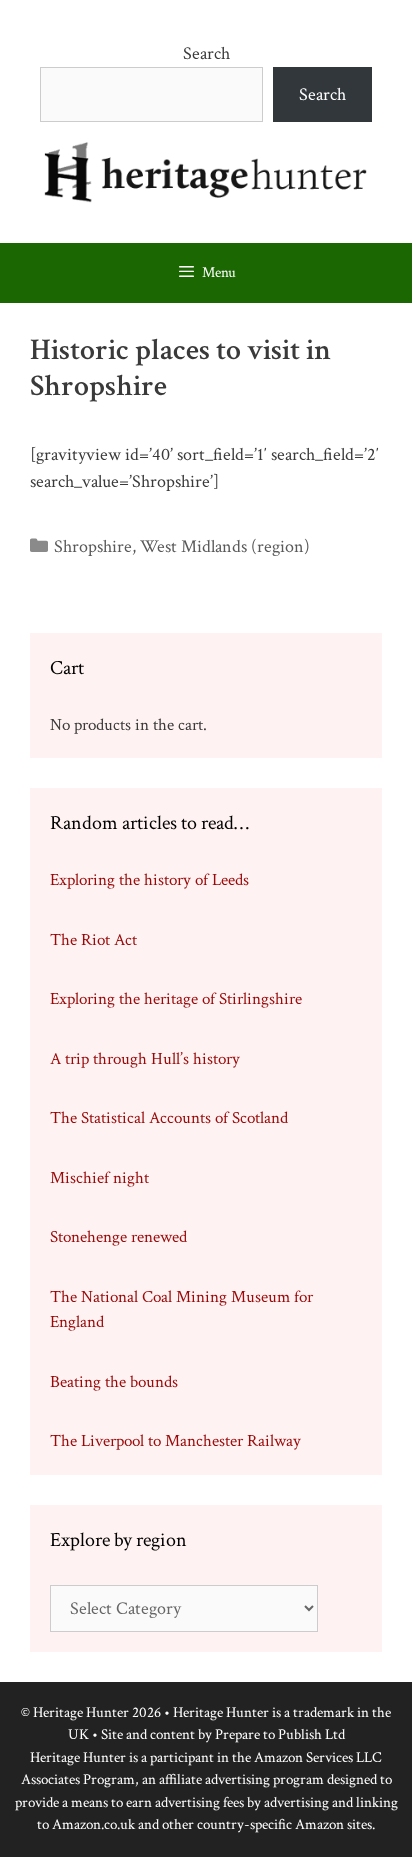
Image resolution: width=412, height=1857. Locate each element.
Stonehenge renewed (118, 1237)
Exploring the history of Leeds (149, 880)
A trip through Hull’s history (145, 1059)
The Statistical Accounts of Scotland (169, 1118)
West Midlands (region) (225, 546)
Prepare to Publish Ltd (280, 1734)
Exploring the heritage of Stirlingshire (176, 999)
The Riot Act (93, 940)
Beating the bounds (114, 1382)
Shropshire (93, 546)
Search (206, 53)
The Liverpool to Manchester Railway (175, 1441)
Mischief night (99, 1178)
